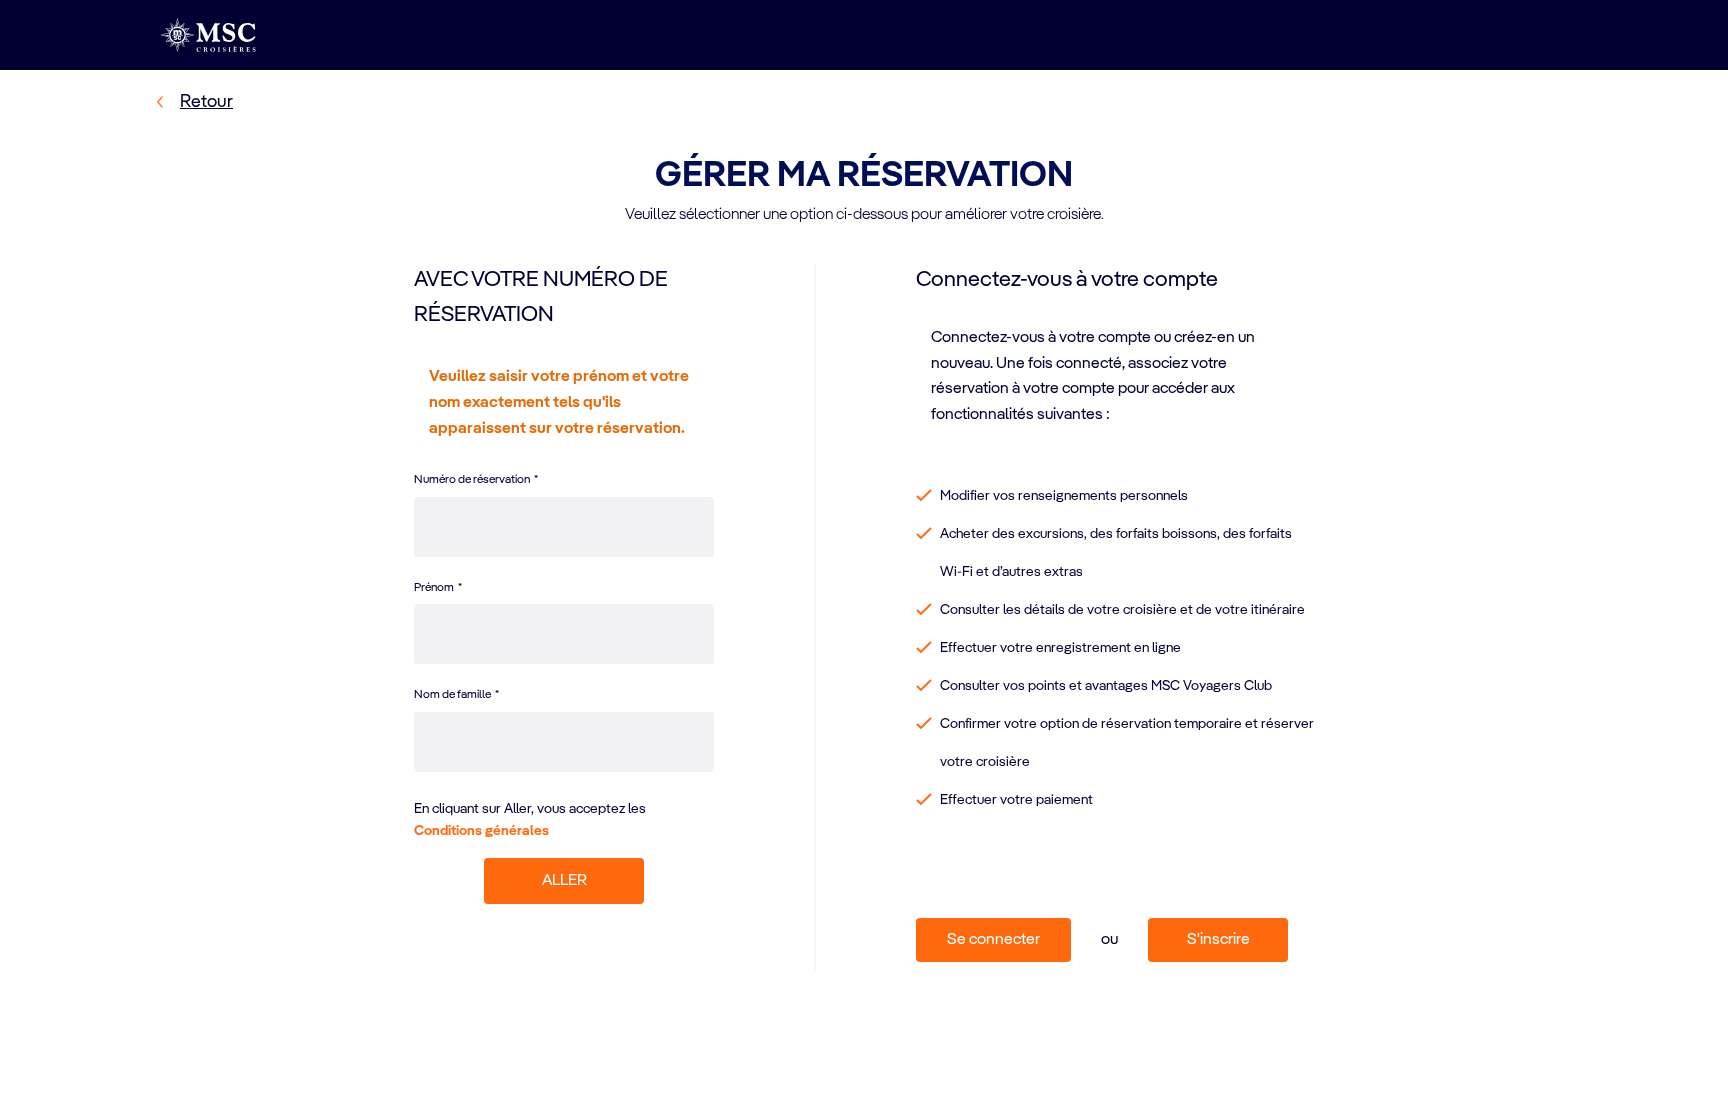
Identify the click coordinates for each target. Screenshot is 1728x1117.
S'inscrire (1218, 940)
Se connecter (993, 940)
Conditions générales (481, 831)
